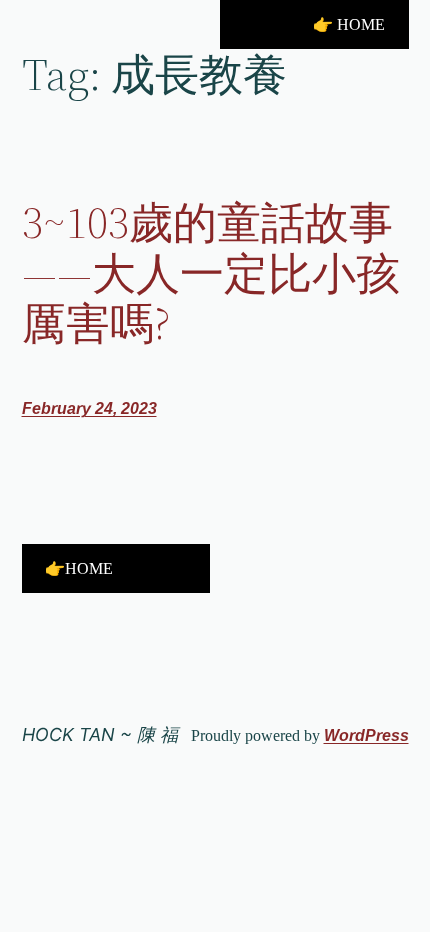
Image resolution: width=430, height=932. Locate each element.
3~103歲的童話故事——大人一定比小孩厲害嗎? (211, 274)
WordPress (366, 735)
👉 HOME (349, 24)
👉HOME (79, 568)
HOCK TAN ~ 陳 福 (100, 734)
